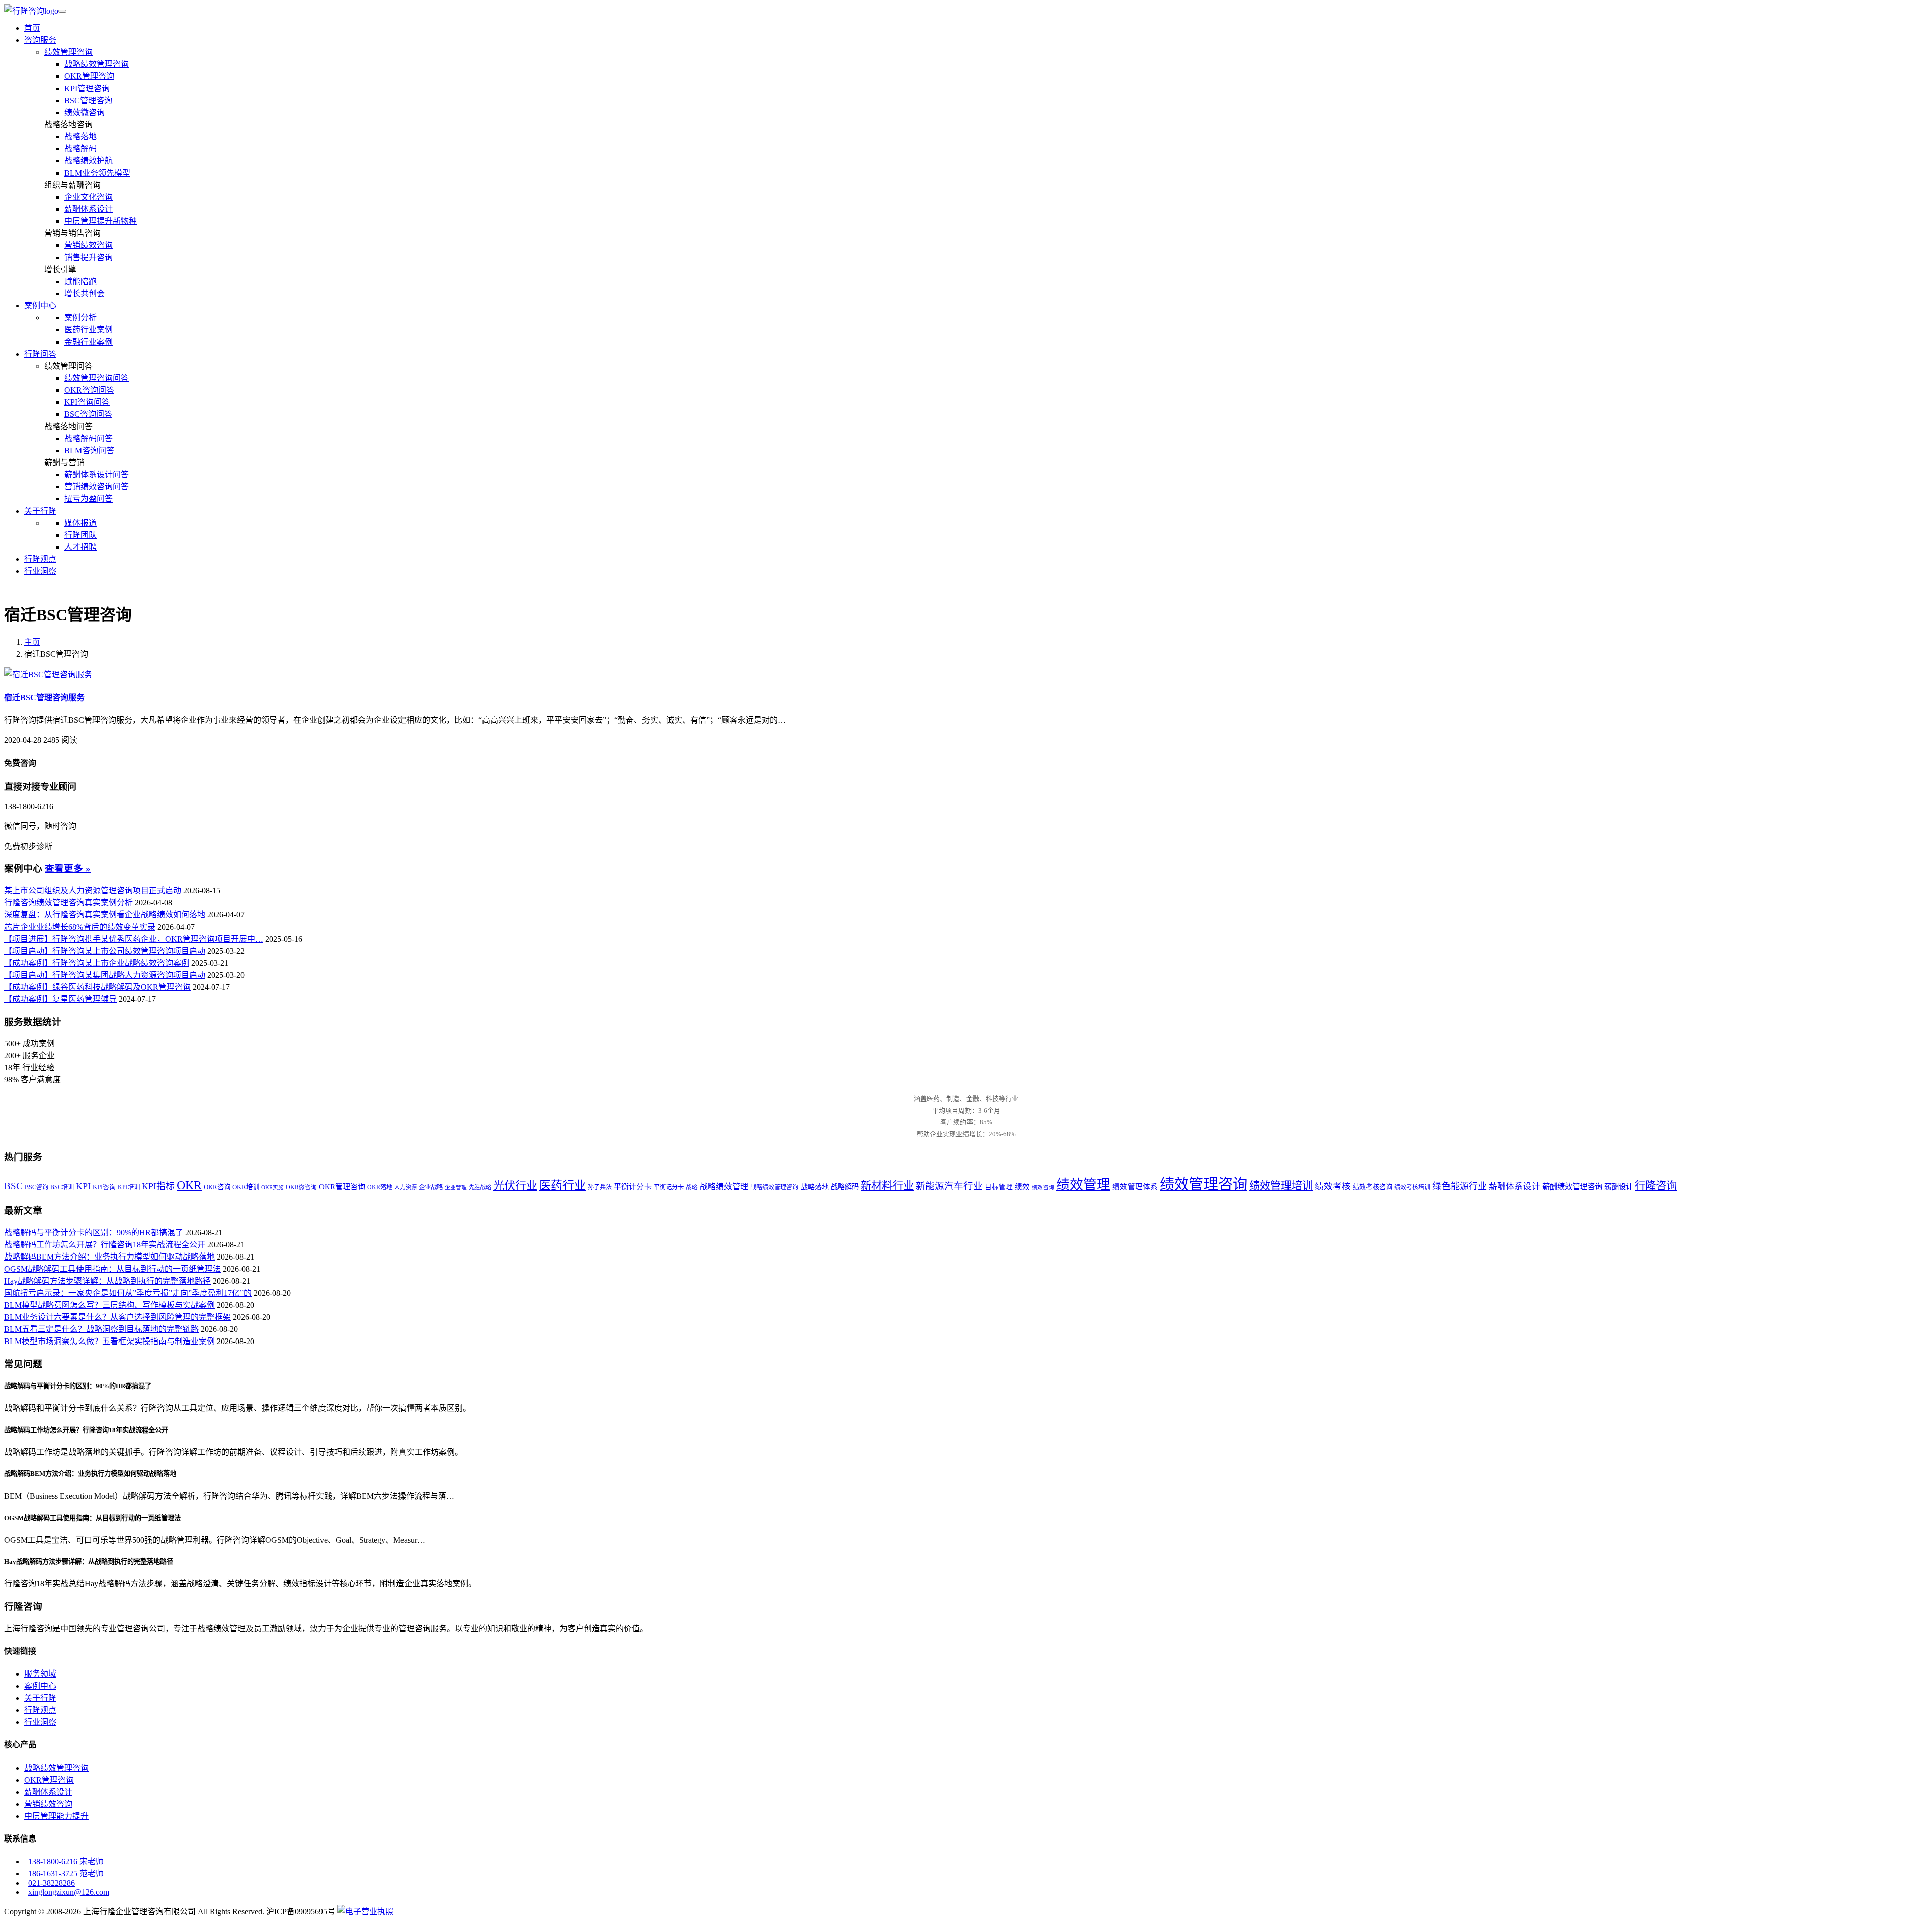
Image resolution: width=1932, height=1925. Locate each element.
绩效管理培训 (1281, 1186)
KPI (83, 1186)
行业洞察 (40, 571)
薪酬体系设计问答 (97, 475)
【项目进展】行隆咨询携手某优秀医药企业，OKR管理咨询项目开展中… (134, 939)
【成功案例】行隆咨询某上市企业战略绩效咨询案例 (97, 963)
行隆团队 (80, 535)
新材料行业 (887, 1186)
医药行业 (562, 1185)
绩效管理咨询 (68, 52)
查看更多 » (68, 868)
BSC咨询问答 (88, 414)
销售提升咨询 (89, 257)
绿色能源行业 (1460, 1186)
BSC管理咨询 (88, 100)
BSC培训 (62, 1187)
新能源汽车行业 (949, 1186)
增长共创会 (85, 294)
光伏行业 (515, 1185)
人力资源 (406, 1187)
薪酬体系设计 (89, 209)
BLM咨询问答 (89, 450)
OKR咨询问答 (89, 390)
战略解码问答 (89, 438)
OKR (189, 1185)
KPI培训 (129, 1187)
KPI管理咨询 (87, 88)
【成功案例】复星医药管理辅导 (60, 999)
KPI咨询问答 (87, 402)
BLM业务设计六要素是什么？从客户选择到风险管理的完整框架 (117, 1317)
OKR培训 (246, 1187)
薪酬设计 (1619, 1187)
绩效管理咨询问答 (97, 378)
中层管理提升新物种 (101, 221)
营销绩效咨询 (89, 245)
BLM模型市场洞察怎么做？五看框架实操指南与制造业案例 (109, 1341)
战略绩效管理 (724, 1186)
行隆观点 (40, 559)
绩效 (1022, 1187)
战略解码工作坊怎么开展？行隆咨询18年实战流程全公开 (105, 1245)
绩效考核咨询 (1373, 1187)
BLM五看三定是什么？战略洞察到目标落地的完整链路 (101, 1329)
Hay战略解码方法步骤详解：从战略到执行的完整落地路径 (107, 1281)
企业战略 (431, 1187)
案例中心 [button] (40, 306)
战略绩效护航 (89, 161)
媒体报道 (80, 523)
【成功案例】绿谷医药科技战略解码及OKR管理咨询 (97, 987)
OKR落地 (380, 1187)
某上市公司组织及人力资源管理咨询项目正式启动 (93, 891)
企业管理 (456, 1187)
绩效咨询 (1043, 1187)
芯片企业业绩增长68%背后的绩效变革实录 (80, 927)
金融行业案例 (89, 342)
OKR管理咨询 (89, 76)
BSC (13, 1186)
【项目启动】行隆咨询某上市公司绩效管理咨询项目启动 (105, 951)
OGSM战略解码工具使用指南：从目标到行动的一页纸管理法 (112, 1269)
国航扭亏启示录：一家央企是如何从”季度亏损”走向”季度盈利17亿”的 (128, 1293)
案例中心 (40, 1686)
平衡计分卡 (633, 1187)
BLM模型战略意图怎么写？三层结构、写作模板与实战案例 (109, 1305)
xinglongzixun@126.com (69, 1892)
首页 (32, 28)
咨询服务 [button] (40, 40)
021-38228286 (52, 1883)
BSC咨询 (36, 1187)
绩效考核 (1333, 1186)
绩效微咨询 (85, 112)
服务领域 (40, 1674)
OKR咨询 (217, 1187)
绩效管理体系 (1135, 1187)
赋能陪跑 (80, 281)
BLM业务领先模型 (97, 173)
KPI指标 (158, 1186)
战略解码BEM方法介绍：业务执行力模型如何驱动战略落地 (109, 1257)
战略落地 (80, 137)
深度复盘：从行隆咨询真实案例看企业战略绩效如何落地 (105, 915)
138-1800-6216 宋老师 (66, 1861)
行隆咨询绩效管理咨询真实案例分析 (68, 903)
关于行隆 (40, 1698)
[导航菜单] (62, 11)
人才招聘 (80, 547)
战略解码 (80, 149)
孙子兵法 (600, 1187)
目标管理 (999, 1187)
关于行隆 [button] (40, 511)
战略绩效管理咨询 (97, 64)
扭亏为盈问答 (89, 499)
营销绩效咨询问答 (97, 487)
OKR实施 (272, 1187)
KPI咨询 (104, 1187)
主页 (32, 642)
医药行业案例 (89, 330)
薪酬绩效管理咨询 (1572, 1186)
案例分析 (80, 318)
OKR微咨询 (301, 1187)
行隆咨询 (1656, 1186)
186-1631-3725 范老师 (66, 1873)
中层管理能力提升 (56, 1816)
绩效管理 (1083, 1185)
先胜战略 (480, 1187)
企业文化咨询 (89, 197)
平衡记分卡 (669, 1187)
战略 (692, 1187)
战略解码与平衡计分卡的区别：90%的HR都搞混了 (94, 1233)
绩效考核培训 (1412, 1187)
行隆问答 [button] (40, 354)
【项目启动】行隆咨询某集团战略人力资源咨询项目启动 (105, 975)
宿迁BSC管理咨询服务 (44, 697)
